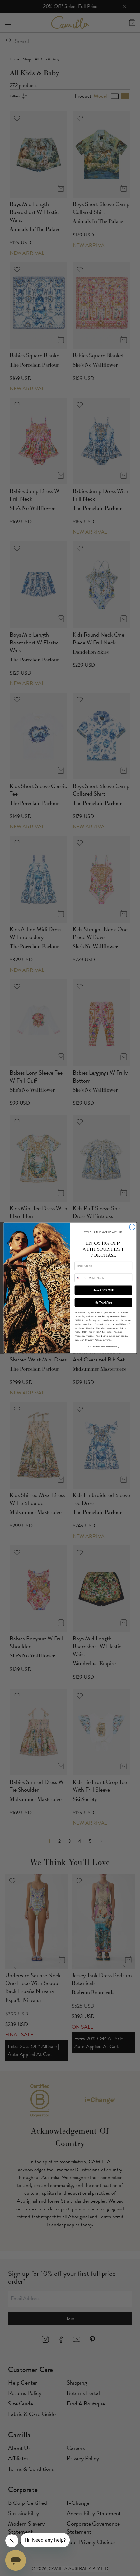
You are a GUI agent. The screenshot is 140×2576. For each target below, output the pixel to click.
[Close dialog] (132, 1227)
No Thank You (103, 1303)
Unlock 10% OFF (103, 1290)
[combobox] (81, 1278)
